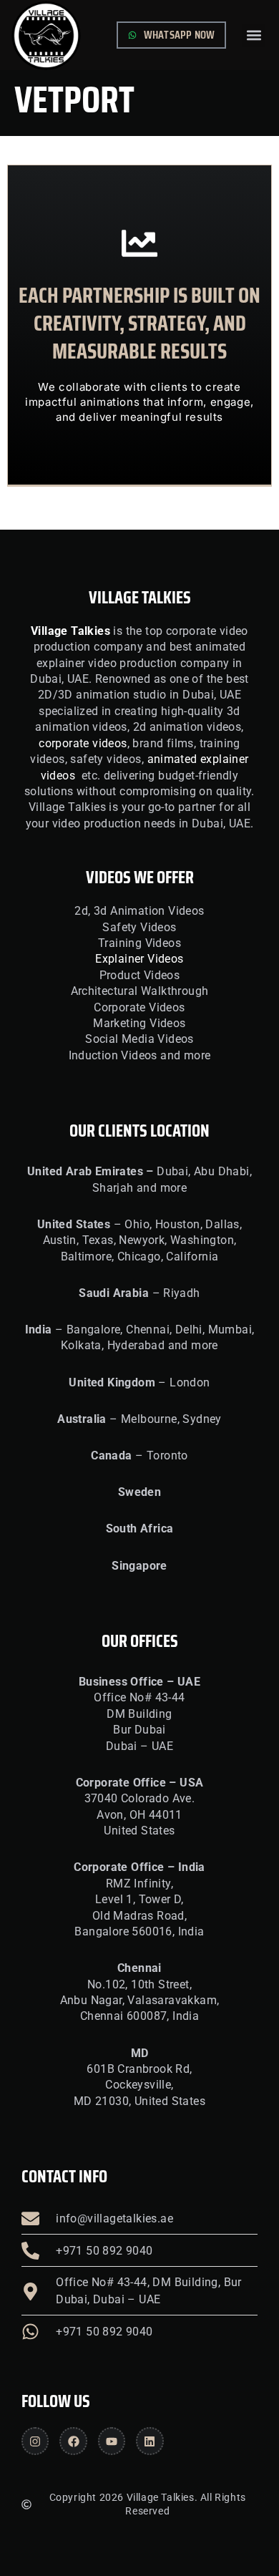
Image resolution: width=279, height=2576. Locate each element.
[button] (254, 35)
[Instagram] (35, 2441)
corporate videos (83, 743)
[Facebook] (73, 2441)
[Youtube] (112, 2441)
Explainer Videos (139, 959)
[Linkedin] (150, 2441)
